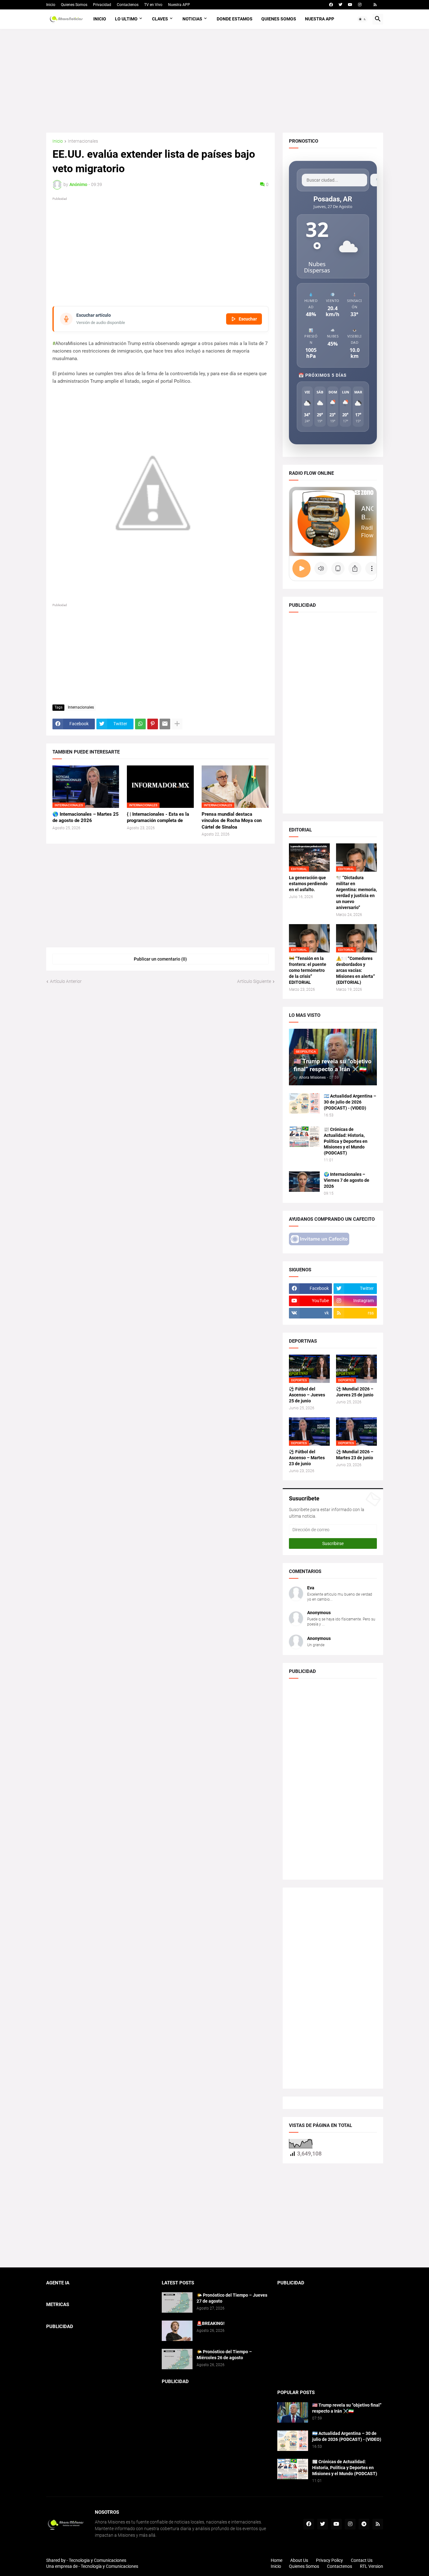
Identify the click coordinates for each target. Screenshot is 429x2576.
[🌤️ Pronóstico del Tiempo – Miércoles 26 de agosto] (177, 2359)
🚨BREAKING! (211, 2323)
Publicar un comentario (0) (160, 959)
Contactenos (128, 5)
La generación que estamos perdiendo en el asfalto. (308, 884)
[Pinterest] (153, 724)
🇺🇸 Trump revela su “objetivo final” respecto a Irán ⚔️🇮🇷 (347, 2408)
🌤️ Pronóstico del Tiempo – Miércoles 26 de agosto (224, 2355)
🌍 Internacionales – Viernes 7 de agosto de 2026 (347, 1180)
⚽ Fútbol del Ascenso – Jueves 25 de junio (307, 1395)
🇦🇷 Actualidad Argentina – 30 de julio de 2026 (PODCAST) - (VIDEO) (350, 1102)
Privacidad (102, 5)
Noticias (192, 19)
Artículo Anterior (66, 981)
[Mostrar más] (177, 724)
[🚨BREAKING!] (177, 2331)
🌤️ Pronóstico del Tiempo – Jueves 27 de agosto (232, 2298)
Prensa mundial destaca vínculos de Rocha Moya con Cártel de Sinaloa (232, 821)
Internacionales (83, 141)
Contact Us (362, 2560)
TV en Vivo (153, 5)
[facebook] (331, 5)
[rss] (375, 5)
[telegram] (364, 2524)
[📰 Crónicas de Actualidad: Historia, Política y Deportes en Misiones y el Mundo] (304, 1137)
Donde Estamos (235, 19)
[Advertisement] (215, 81)
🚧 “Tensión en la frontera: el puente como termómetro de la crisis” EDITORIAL (308, 970)
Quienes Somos (74, 5)
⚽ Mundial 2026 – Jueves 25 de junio (355, 1392)
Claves (160, 19)
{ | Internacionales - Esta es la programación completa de (158, 817)
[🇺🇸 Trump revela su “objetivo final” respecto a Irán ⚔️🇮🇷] (293, 2412)
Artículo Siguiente (254, 981)
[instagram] (360, 5)
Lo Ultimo (126, 19)
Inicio (51, 5)
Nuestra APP (179, 5)
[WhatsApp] (140, 724)
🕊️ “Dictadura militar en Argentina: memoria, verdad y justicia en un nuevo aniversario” (356, 893)
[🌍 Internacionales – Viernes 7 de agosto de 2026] (304, 1182)
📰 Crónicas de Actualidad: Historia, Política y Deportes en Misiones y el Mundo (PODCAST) (346, 1141)
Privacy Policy (329, 2560)
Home (277, 2560)
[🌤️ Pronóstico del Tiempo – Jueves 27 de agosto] (177, 2302)
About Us (299, 2560)
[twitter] (340, 5)
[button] (362, 19)
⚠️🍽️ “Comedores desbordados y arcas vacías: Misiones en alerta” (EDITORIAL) (356, 970)
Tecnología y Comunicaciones (109, 2566)
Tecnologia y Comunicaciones (98, 2560)
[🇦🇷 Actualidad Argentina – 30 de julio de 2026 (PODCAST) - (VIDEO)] (304, 1103)
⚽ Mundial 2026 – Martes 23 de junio (355, 1455)
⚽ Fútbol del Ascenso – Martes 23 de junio (307, 1458)
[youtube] (350, 5)
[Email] (165, 724)
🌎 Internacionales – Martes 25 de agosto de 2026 (86, 817)
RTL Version (372, 2566)
